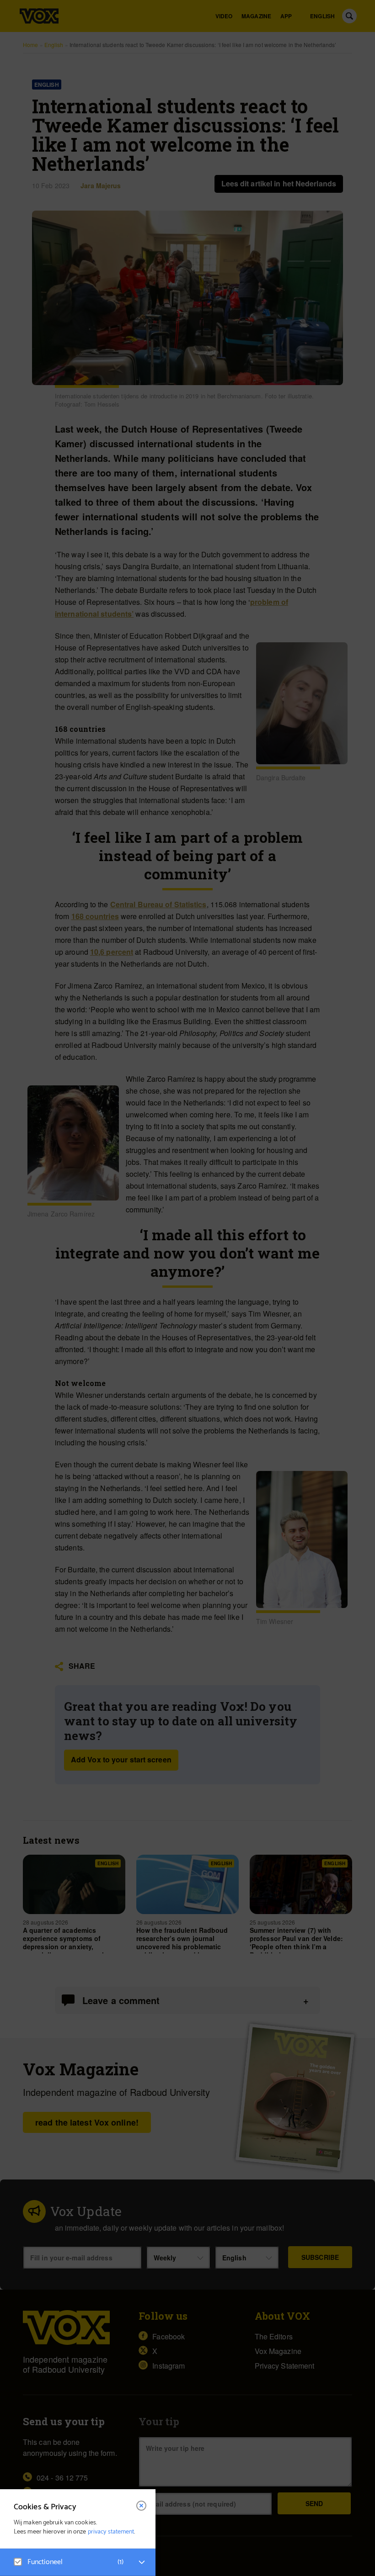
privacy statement (111, 2532)
